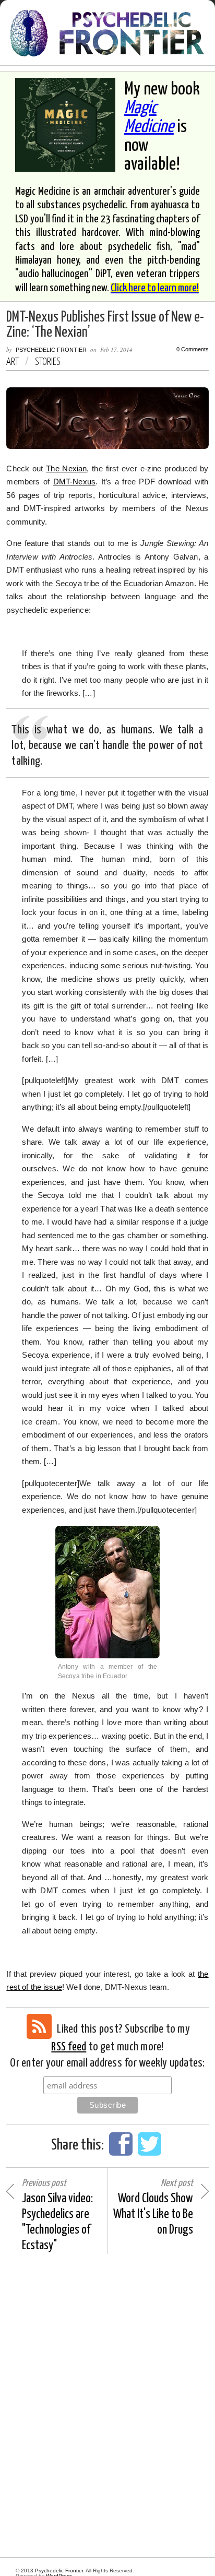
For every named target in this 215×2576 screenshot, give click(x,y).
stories (48, 362)
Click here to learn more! (155, 288)
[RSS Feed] (39, 2026)
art (13, 362)
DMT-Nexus (74, 482)
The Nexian (66, 468)
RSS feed (69, 2047)
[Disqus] (107, 2406)
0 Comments (193, 349)
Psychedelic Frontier (51, 350)
